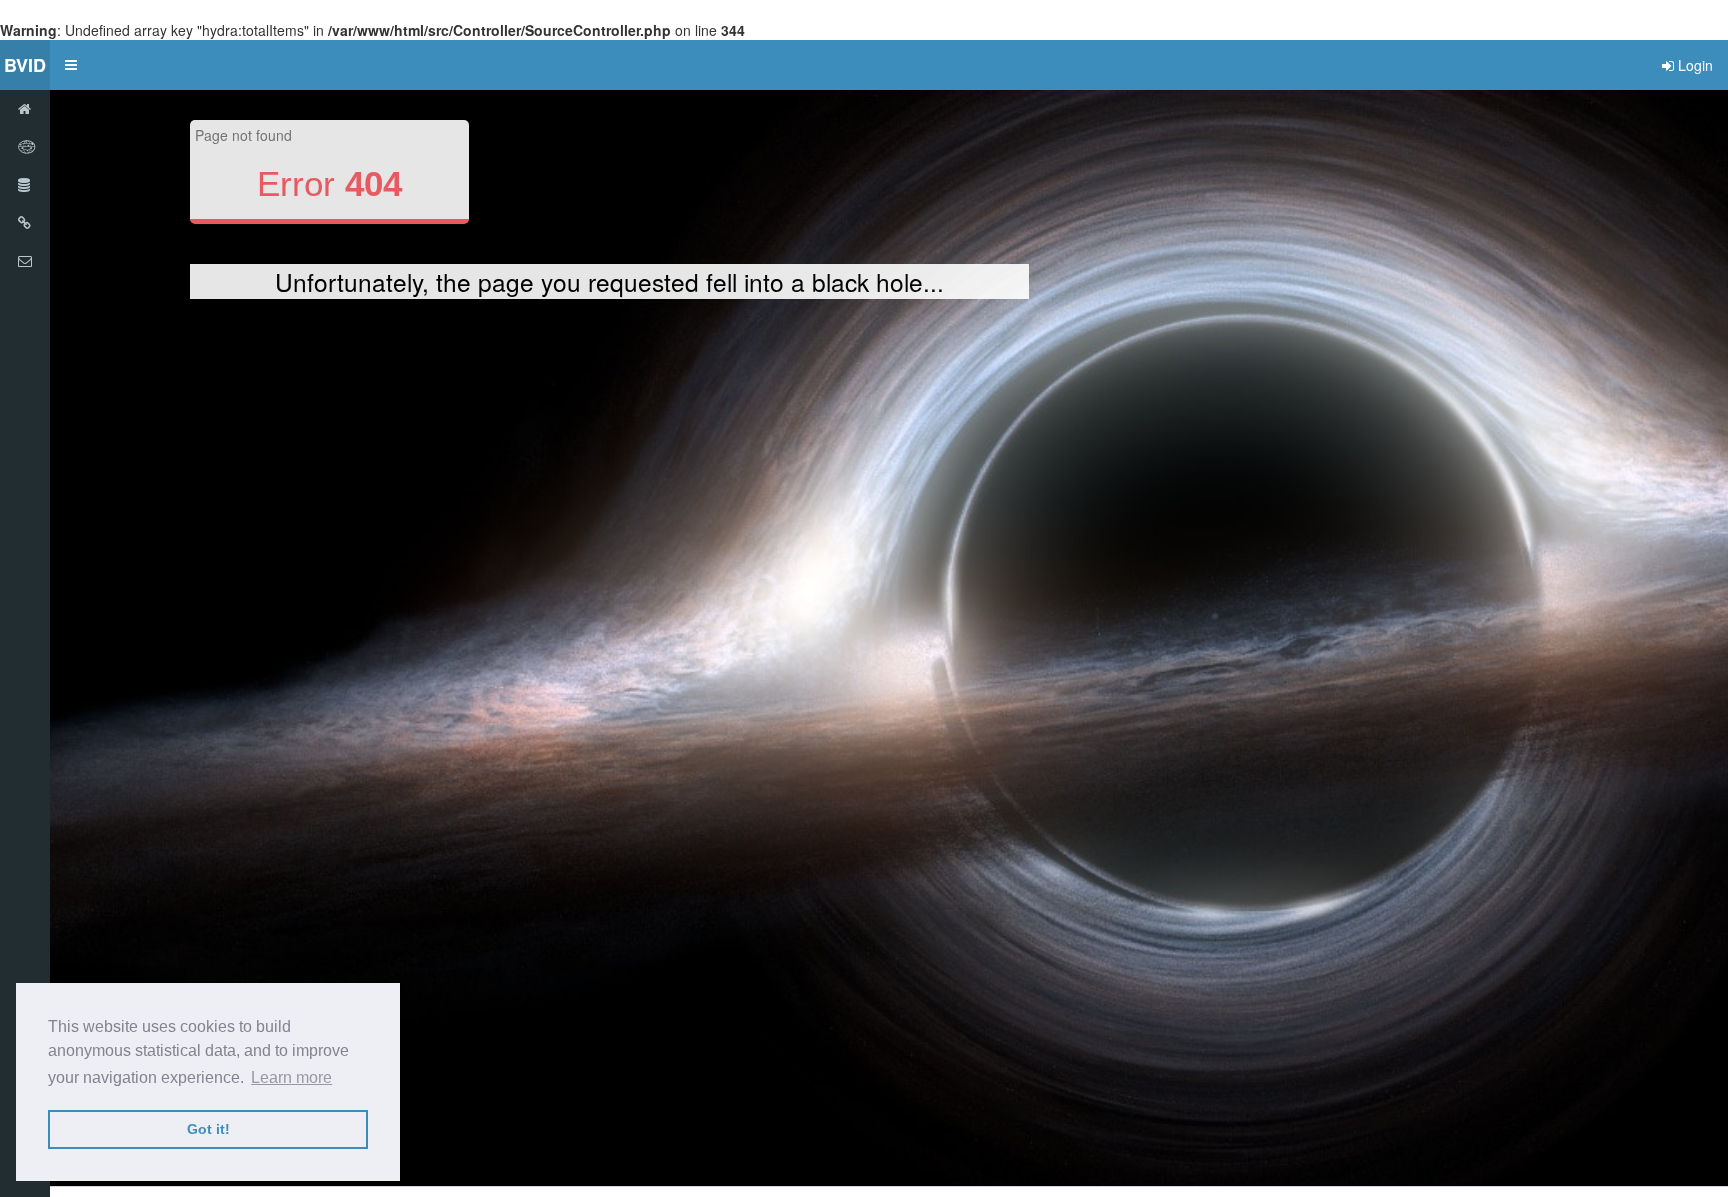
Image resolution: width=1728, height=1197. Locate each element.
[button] (71, 65)
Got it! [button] (208, 1129)
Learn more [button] (291, 1077)
